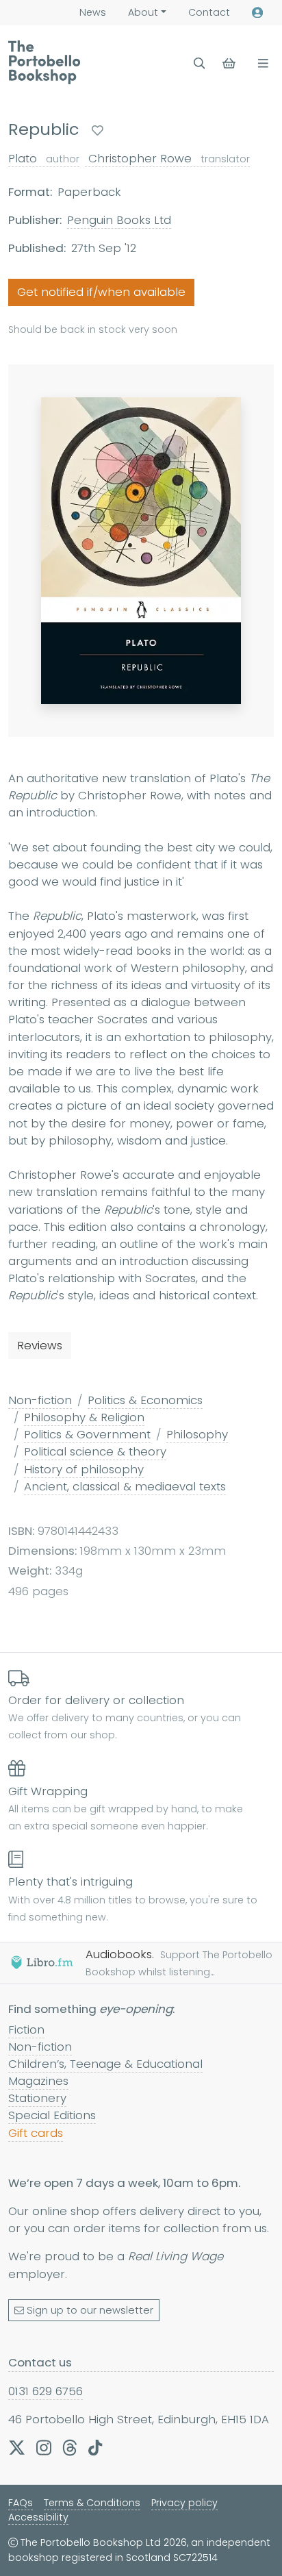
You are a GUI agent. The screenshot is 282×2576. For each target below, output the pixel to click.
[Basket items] (230, 63)
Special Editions (52, 2115)
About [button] (143, 12)
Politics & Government (87, 1434)
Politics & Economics (145, 1400)
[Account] (257, 13)
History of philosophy (84, 1469)
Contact (209, 12)
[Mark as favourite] (98, 130)
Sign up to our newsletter (90, 2310)
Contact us (40, 2362)
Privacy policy (184, 2503)
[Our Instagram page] (44, 2447)
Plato (44, 158)
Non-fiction (40, 1400)
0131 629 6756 (46, 2391)
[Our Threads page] (70, 2447)
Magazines (38, 2081)
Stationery (37, 2098)
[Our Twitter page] (17, 2447)
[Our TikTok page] (95, 2447)
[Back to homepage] (44, 62)
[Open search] (200, 63)
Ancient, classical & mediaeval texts (125, 1486)
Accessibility (38, 2517)
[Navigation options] (260, 63)
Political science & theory (95, 1451)
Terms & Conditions (92, 2503)
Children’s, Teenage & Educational (105, 2064)
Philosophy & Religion (84, 1417)
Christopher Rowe (167, 158)
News (93, 12)
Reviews (40, 1345)
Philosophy (197, 1434)
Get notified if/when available (101, 292)
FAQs (21, 2503)
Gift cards (36, 2133)
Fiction (26, 2029)
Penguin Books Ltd (119, 220)
